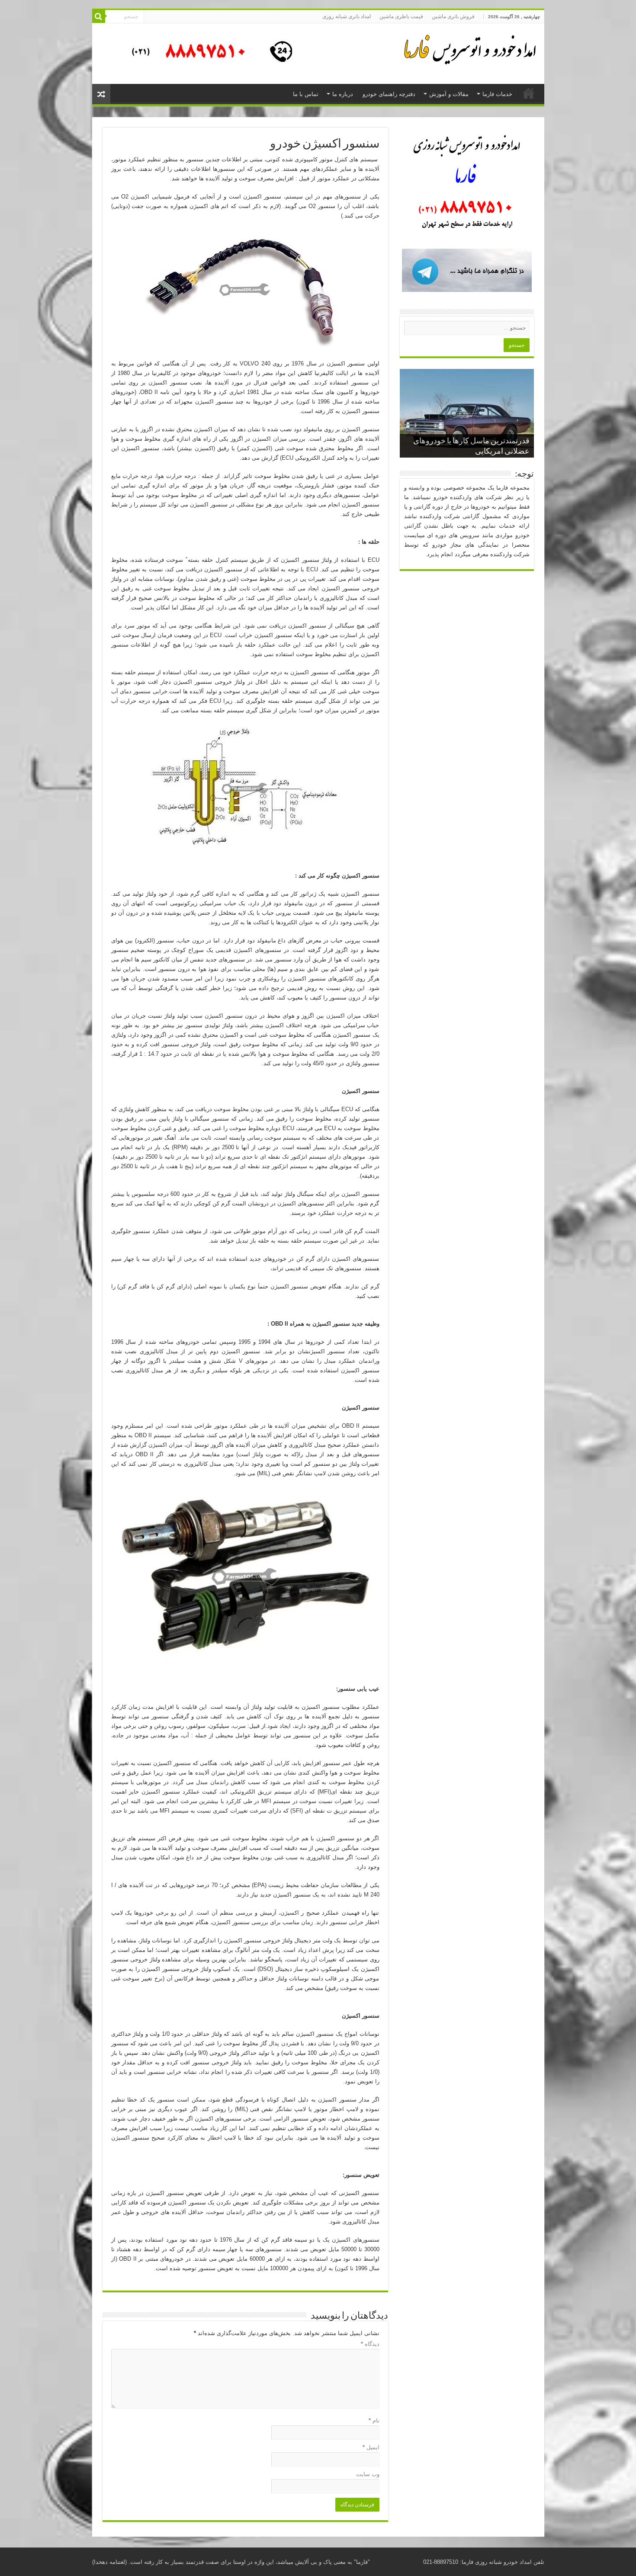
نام (374, 2421)
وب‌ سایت (368, 2474)
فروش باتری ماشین (453, 16)
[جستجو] (99, 16)
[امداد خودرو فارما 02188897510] (469, 48)
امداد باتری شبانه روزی (347, 16)
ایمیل (371, 2447)
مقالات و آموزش (449, 94)
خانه (529, 93)
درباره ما (343, 94)
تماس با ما (306, 94)
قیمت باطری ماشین (401, 16)
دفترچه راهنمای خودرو (389, 94)
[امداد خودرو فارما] (207, 53)
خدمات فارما (497, 94)
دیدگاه (370, 2344)
